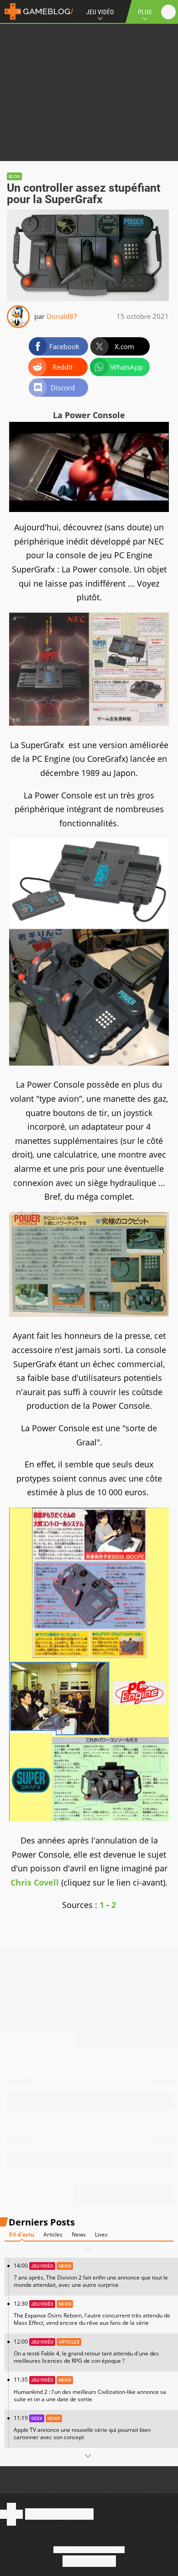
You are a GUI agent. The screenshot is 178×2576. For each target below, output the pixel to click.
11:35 (90, 2389)
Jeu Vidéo (100, 12)
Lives (101, 2234)
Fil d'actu (22, 2234)
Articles (53, 2234)
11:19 (82, 2428)
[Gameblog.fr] (37, 11)
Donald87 (62, 316)
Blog (14, 176)
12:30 (92, 2313)
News (79, 2234)
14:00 (91, 2275)
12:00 (86, 2351)
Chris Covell (35, 1882)
